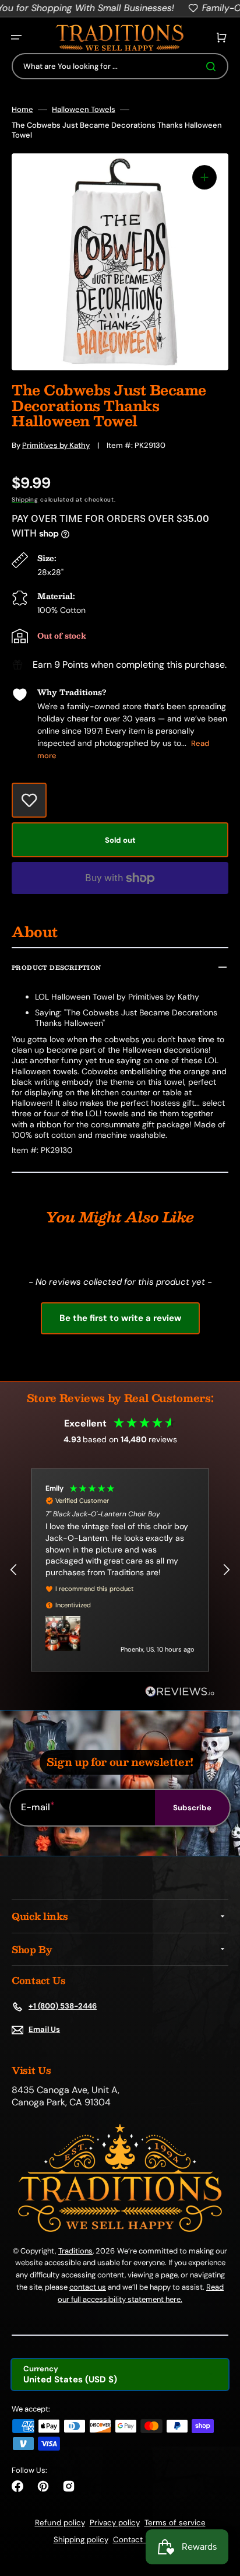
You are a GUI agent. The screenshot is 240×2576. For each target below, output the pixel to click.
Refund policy (60, 2523)
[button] (16, 37)
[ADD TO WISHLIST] (29, 800)
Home (22, 110)
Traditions (75, 2251)
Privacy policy (115, 2523)
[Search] (213, 66)
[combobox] (120, 66)
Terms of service (175, 2523)
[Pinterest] (43, 2486)
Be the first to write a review (120, 1318)
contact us (88, 2287)
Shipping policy (81, 2540)
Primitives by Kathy (56, 445)
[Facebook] (17, 2486)
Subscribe (192, 1808)
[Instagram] (69, 2486)
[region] (120, 1570)
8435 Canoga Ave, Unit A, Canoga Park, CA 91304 (66, 2096)
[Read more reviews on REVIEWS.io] (180, 1692)
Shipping (25, 500)
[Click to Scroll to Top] (219, 2508)
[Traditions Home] (119, 38)
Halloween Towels (84, 110)
